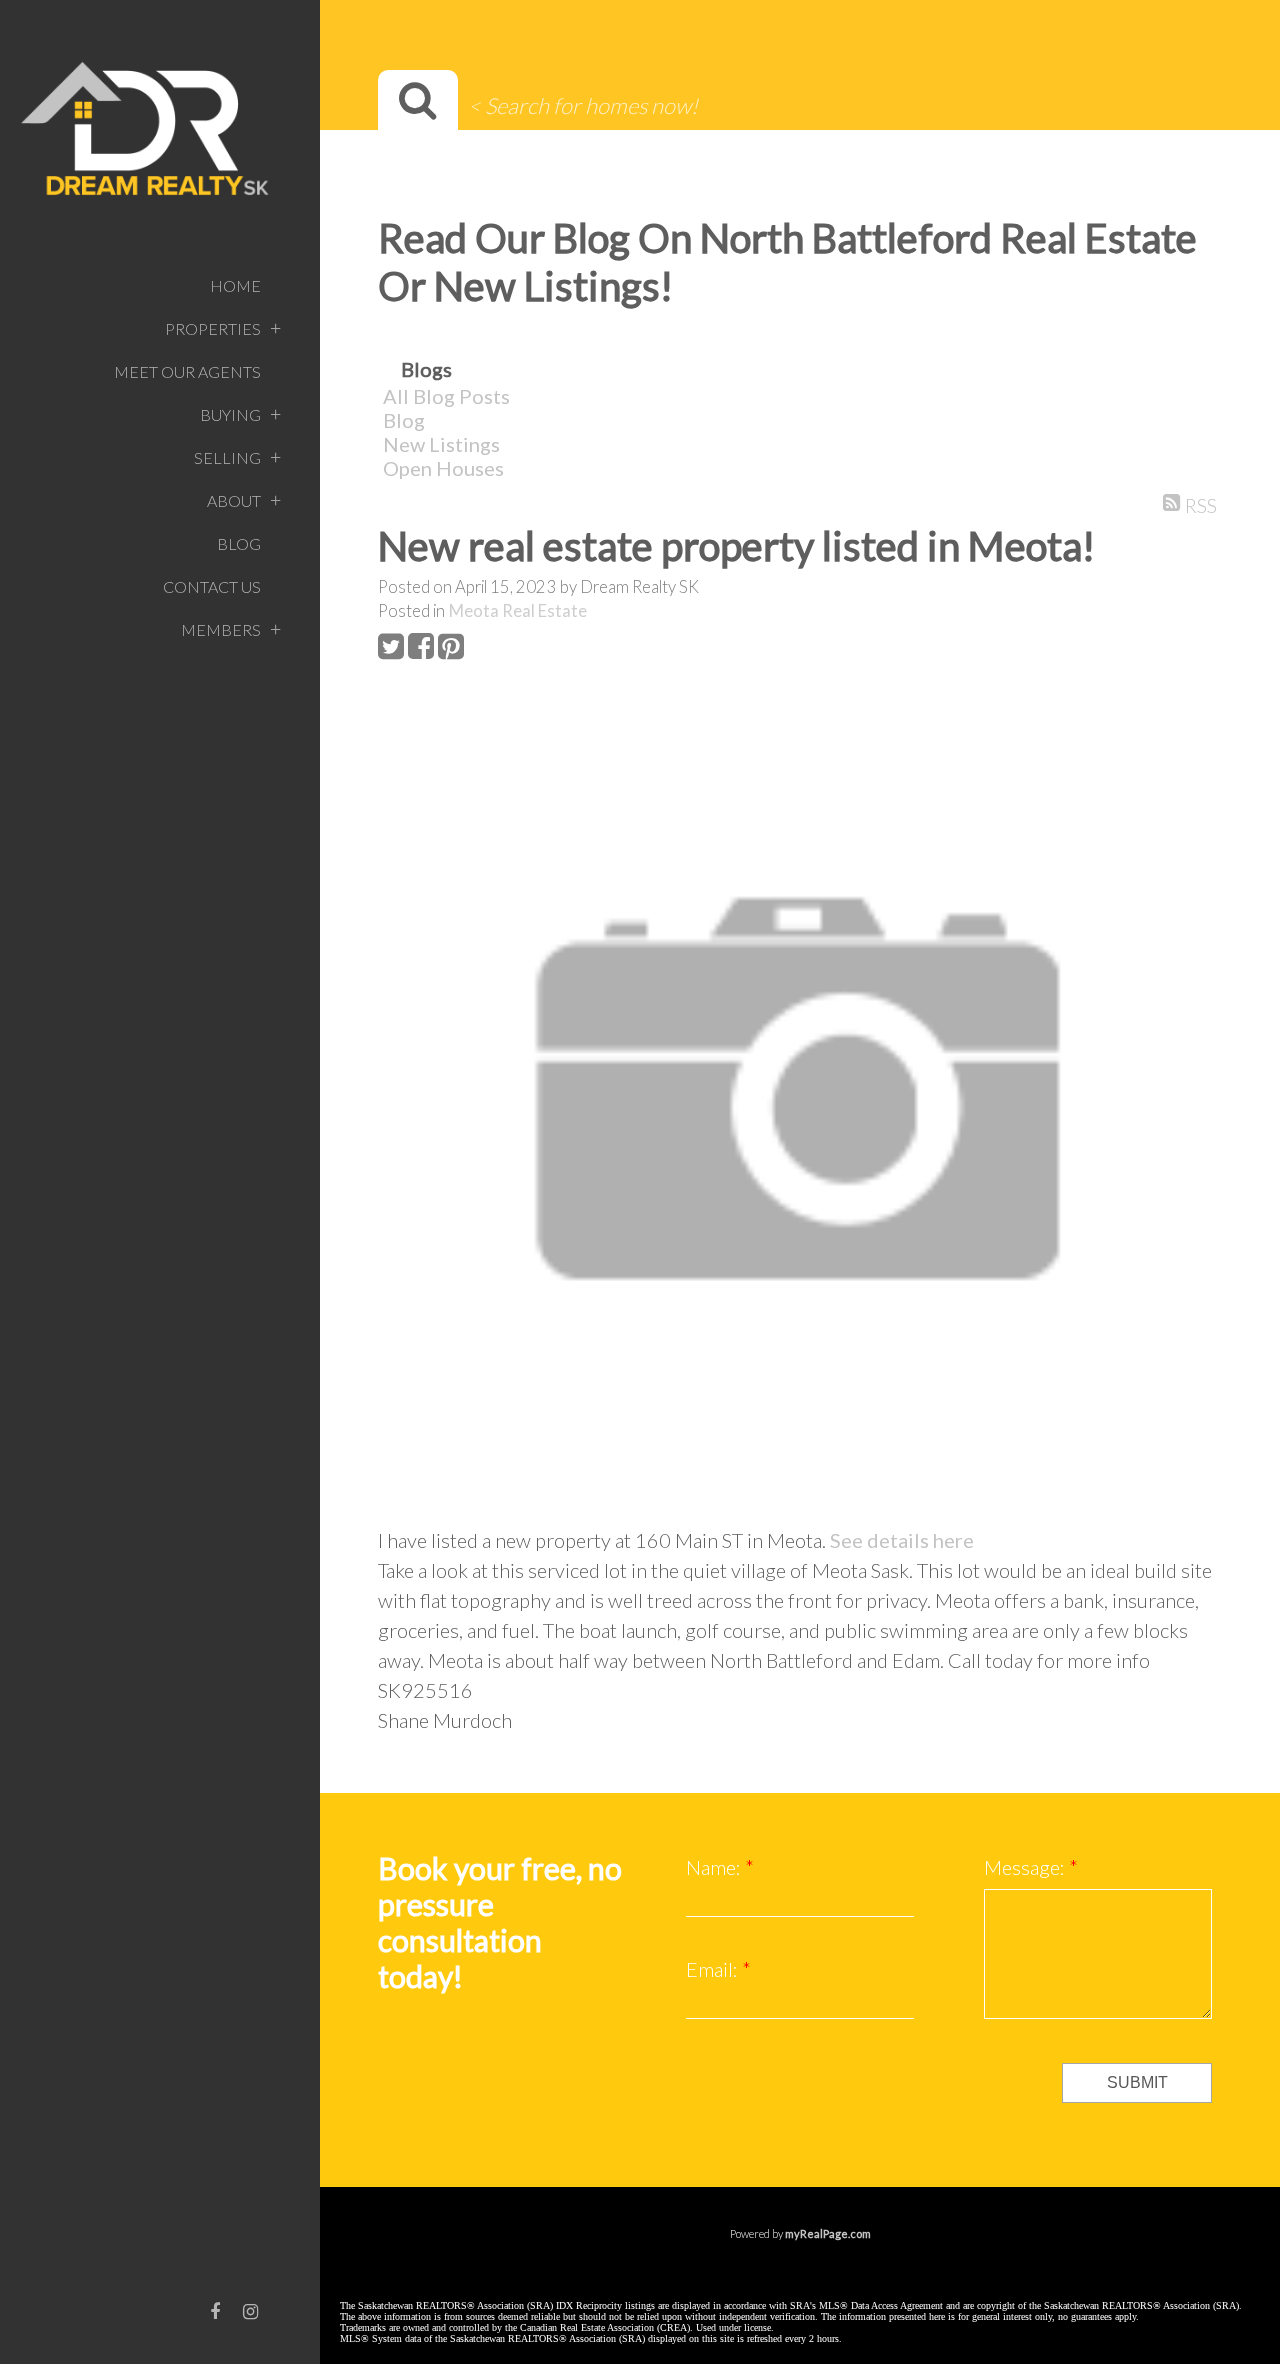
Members (221, 629)
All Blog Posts (446, 396)
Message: (1026, 1867)
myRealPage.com (828, 2233)
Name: (715, 1867)
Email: (714, 1969)
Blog (239, 543)
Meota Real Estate (518, 611)
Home (235, 285)
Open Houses (443, 468)
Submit (1137, 2082)
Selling (227, 457)
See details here (902, 1540)
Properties (213, 328)
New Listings (441, 444)
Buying (230, 414)
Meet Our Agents (187, 371)
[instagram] (251, 2311)
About (234, 500)
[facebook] (215, 2311)
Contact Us (212, 586)
